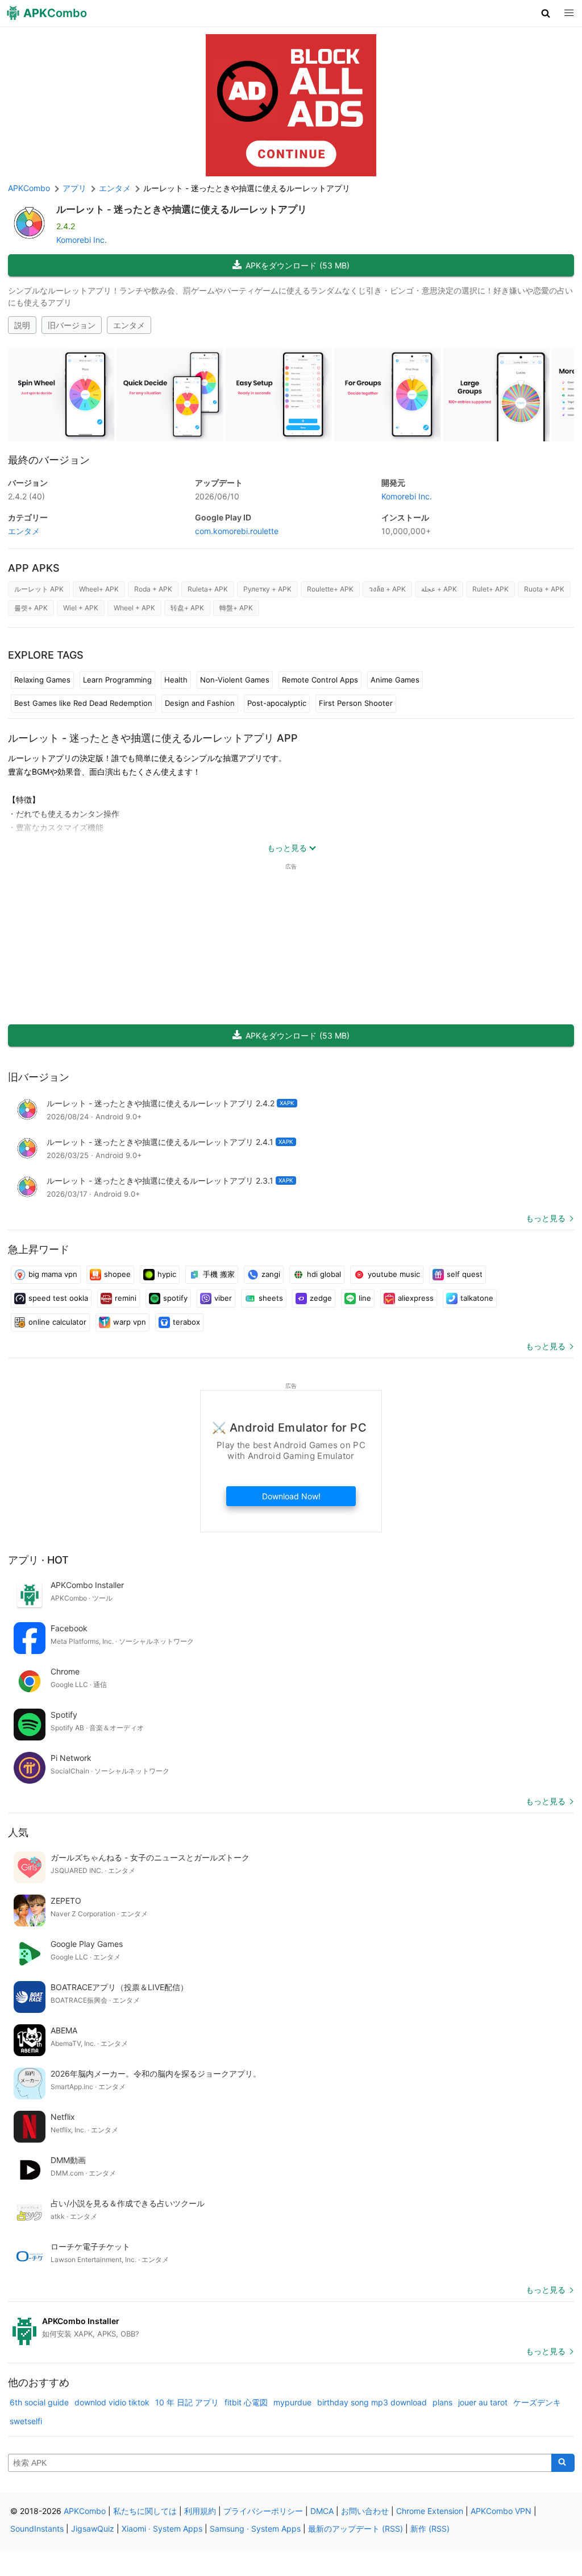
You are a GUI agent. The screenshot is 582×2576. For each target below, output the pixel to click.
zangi (271, 1274)
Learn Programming (117, 680)
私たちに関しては (145, 2511)
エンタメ (129, 325)
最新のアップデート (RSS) (356, 2529)
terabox (186, 1322)
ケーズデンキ (537, 2402)
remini (126, 1298)
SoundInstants (37, 2529)
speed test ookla (58, 1298)
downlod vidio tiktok (112, 2402)
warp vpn (130, 1322)
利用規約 (200, 2511)
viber (223, 1298)
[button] (546, 13)
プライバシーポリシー (263, 2511)
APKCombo (29, 188)
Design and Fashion (200, 703)
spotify (175, 1298)
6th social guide (39, 2402)
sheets (271, 1298)
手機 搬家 (219, 1274)
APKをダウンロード (298, 265)
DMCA (322, 2511)
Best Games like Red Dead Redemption (83, 703)
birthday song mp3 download (372, 2402)
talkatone (477, 1298)
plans (442, 2402)
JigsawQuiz (93, 2529)
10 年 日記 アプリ (187, 2402)
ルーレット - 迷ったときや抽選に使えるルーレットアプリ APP (153, 738)
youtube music (394, 1274)
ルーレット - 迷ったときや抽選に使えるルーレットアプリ (182, 209)
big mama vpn (53, 1274)
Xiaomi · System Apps (162, 2529)
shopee (117, 1274)
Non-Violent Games (235, 680)
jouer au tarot (483, 2402)
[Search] (563, 2463)
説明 (22, 325)
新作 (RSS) (430, 2529)
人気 (18, 1832)
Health (176, 680)
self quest (465, 1274)
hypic (167, 1274)
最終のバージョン (49, 460)
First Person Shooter (356, 703)
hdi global (324, 1274)
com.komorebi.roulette (237, 531)
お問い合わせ (365, 2511)
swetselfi (26, 2421)
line (365, 1298)
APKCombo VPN (501, 2511)
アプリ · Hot (38, 1560)
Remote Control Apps (320, 680)
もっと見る (546, 1218)
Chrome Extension (430, 2511)
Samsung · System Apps (255, 2529)
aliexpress (416, 1298)
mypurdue (292, 2402)
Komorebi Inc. (82, 240)
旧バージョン (72, 325)
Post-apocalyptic (277, 703)
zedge (321, 1298)
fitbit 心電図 (246, 2402)
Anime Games (395, 680)
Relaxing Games (42, 680)
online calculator (57, 1322)
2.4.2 (26, 496)
